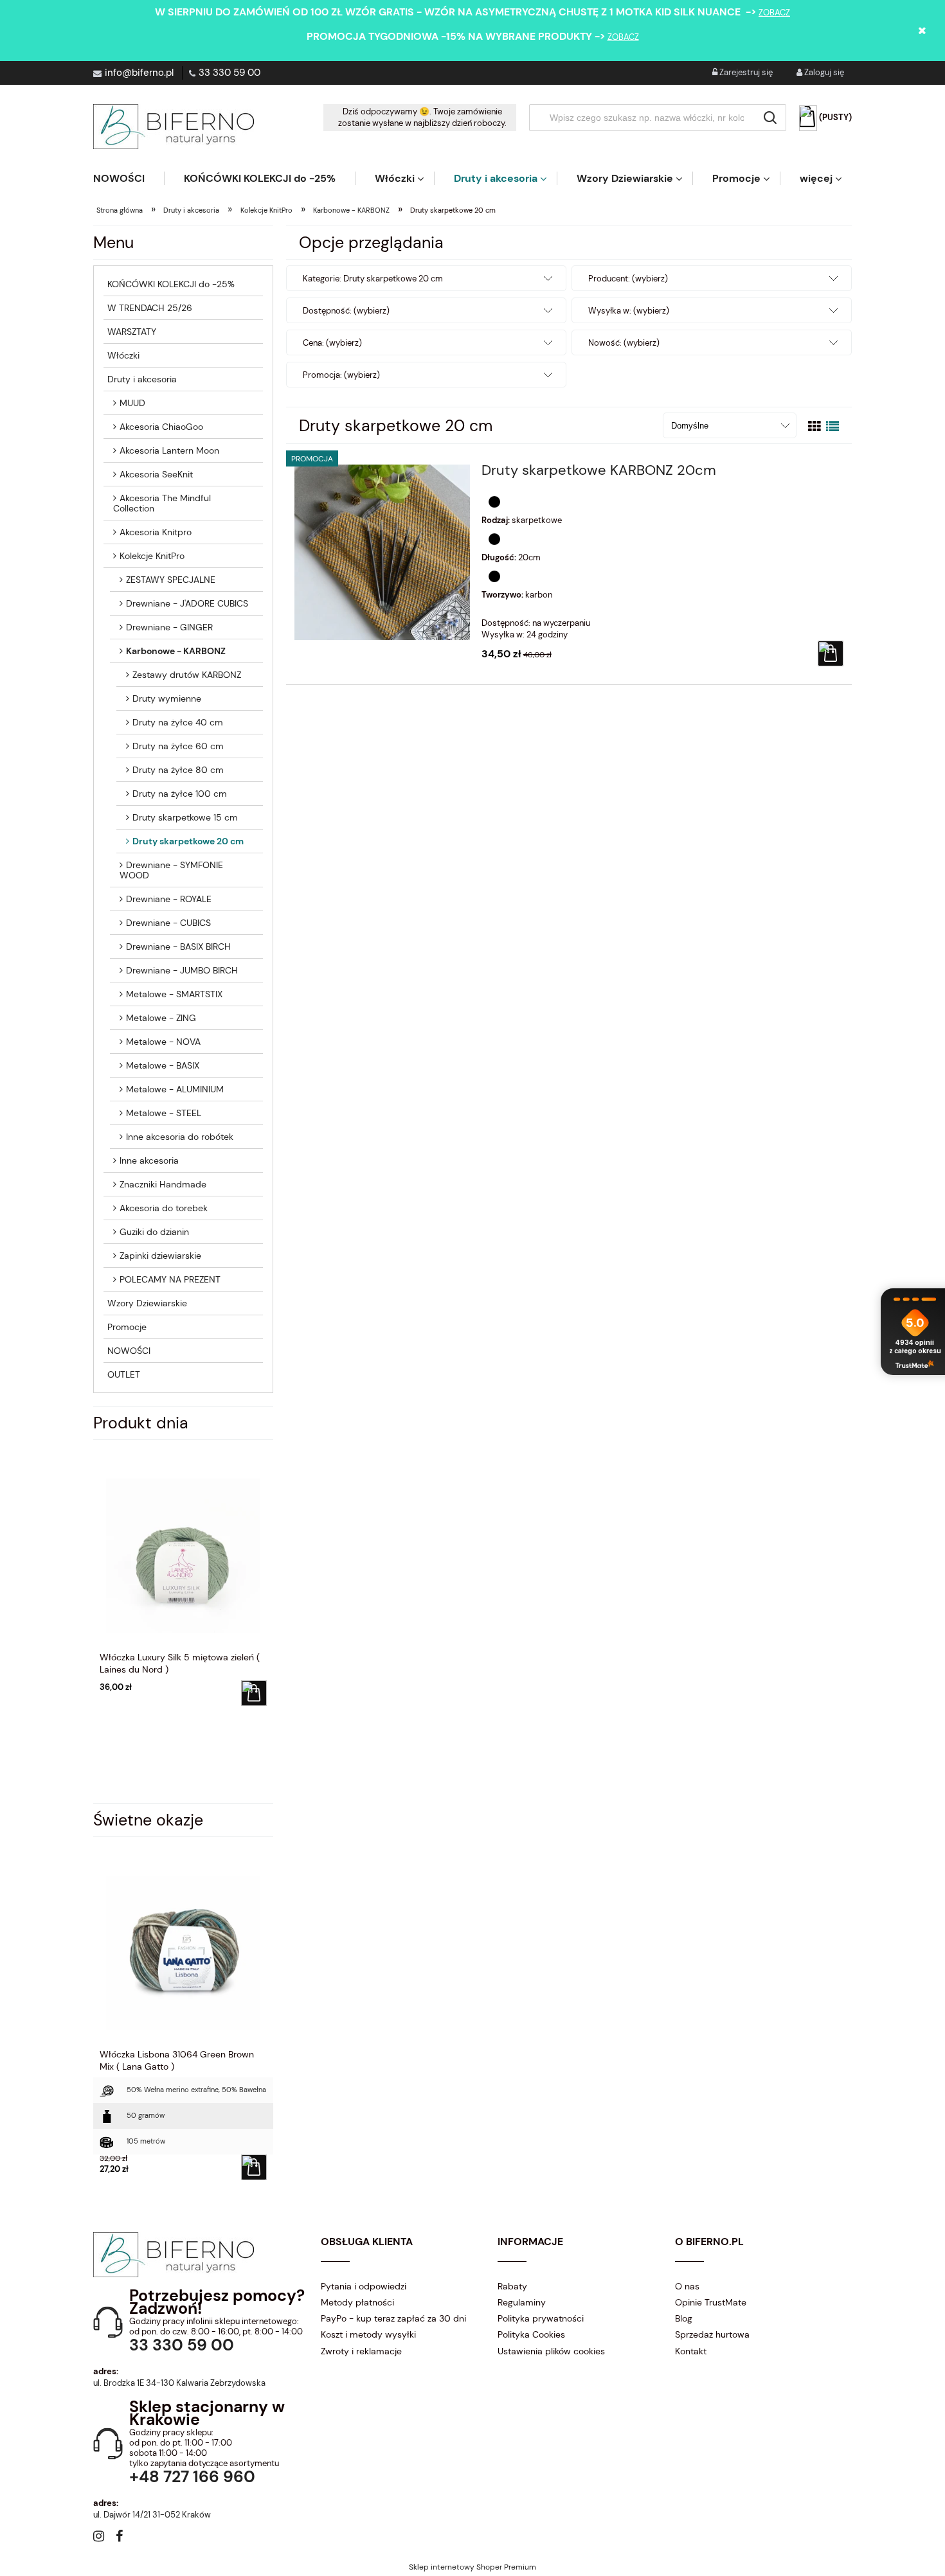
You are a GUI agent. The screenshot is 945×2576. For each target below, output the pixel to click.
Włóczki (123, 355)
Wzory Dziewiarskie (147, 1303)
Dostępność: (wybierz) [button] (346, 311)
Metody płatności (357, 2302)
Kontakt (691, 2351)
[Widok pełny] (833, 427)
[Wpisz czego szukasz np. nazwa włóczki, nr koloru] (770, 118)
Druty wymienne (167, 698)
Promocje (127, 1327)
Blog (684, 2318)
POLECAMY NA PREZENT (170, 1279)
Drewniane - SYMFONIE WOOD (171, 870)
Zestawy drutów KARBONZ (187, 675)
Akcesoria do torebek (164, 1208)
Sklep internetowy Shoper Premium (473, 2567)
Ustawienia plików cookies (551, 2351)
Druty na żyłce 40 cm (178, 722)
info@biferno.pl (139, 73)
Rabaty (512, 2286)
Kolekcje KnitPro (152, 556)
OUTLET (124, 1374)
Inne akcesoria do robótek (180, 1137)
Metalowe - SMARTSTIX (174, 994)
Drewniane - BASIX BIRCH (178, 946)
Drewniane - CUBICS (168, 923)
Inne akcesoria (149, 1160)
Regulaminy (522, 2302)
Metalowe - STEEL (164, 1113)
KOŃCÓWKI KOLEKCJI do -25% (171, 284)
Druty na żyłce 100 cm (180, 794)
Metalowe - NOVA (163, 1042)
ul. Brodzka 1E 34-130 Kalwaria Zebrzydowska (179, 2383)
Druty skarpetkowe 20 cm (188, 841)
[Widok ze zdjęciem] (815, 427)
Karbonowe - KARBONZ (176, 651)
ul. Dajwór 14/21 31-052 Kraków (152, 2515)
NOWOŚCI (129, 1351)
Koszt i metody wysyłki (368, 2334)
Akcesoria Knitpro (156, 532)
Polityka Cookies (531, 2334)
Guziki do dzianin (154, 1232)
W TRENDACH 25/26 (150, 308)
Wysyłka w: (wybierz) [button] (629, 311)
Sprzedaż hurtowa (712, 2334)
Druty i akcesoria (142, 379)
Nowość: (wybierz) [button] (624, 343)
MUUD (132, 403)
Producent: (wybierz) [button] (628, 279)
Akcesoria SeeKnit (156, 474)
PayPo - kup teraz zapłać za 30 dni (393, 2318)
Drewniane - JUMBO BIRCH (182, 970)
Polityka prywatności (541, 2318)
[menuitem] (129, 178)
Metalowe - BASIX (163, 1065)
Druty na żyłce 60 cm (178, 746)
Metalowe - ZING (161, 1018)
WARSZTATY (132, 332)
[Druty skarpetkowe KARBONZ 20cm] (382, 552)
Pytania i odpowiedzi (364, 2286)
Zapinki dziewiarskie (160, 1256)
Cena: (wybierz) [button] (332, 343)
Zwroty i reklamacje (361, 2351)
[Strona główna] (174, 127)
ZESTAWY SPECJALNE (171, 580)
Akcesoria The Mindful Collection (162, 503)
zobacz (774, 13)
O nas (687, 2286)
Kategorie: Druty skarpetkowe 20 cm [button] (373, 279)
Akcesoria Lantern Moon (169, 450)
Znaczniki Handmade (163, 1184)
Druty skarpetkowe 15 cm (185, 817)
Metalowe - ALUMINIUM (175, 1089)
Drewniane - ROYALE (169, 899)
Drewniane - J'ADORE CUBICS (187, 603)
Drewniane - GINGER (169, 627)
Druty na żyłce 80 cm (178, 770)
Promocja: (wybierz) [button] (341, 375)
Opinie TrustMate (711, 2302)
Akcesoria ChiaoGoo (161, 427)
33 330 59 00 (230, 73)
